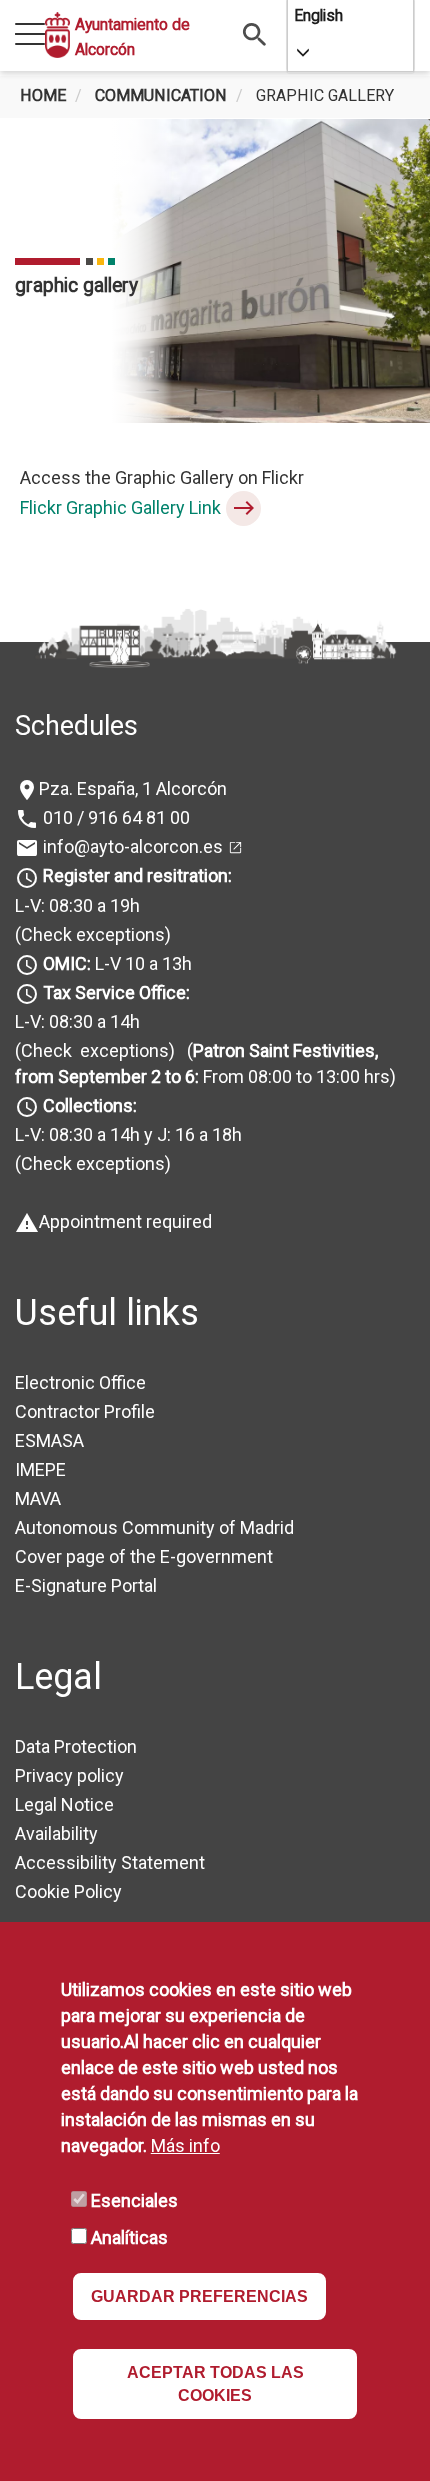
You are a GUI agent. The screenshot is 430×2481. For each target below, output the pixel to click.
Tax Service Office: (116, 992)
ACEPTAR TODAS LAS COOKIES (215, 2384)
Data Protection (76, 1746)
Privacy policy (69, 1775)
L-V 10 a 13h (117, 963)
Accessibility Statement (110, 1862)
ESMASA (49, 1440)
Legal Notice (64, 1804)
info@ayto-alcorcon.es (131, 846)
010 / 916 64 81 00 (114, 817)
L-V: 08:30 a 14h (77, 1021)
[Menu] (30, 35)
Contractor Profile (85, 1411)
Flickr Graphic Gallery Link (120, 507)
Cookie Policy (68, 1891)
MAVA (38, 1498)
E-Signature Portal (86, 1585)
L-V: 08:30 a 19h (77, 905)
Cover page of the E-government (144, 1556)
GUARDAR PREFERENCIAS (199, 2296)
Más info (185, 2145)
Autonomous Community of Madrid (154, 1527)
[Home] (57, 35)
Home (43, 95)
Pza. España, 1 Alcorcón (133, 788)
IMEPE (40, 1469)
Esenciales (134, 2200)
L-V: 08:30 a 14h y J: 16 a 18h (128, 1134)
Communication (161, 95)
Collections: (90, 1105)
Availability (56, 1833)
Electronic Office (80, 1382)
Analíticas (129, 2237)
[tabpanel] (215, 271)
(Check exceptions (90, 934)
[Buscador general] (255, 33)
